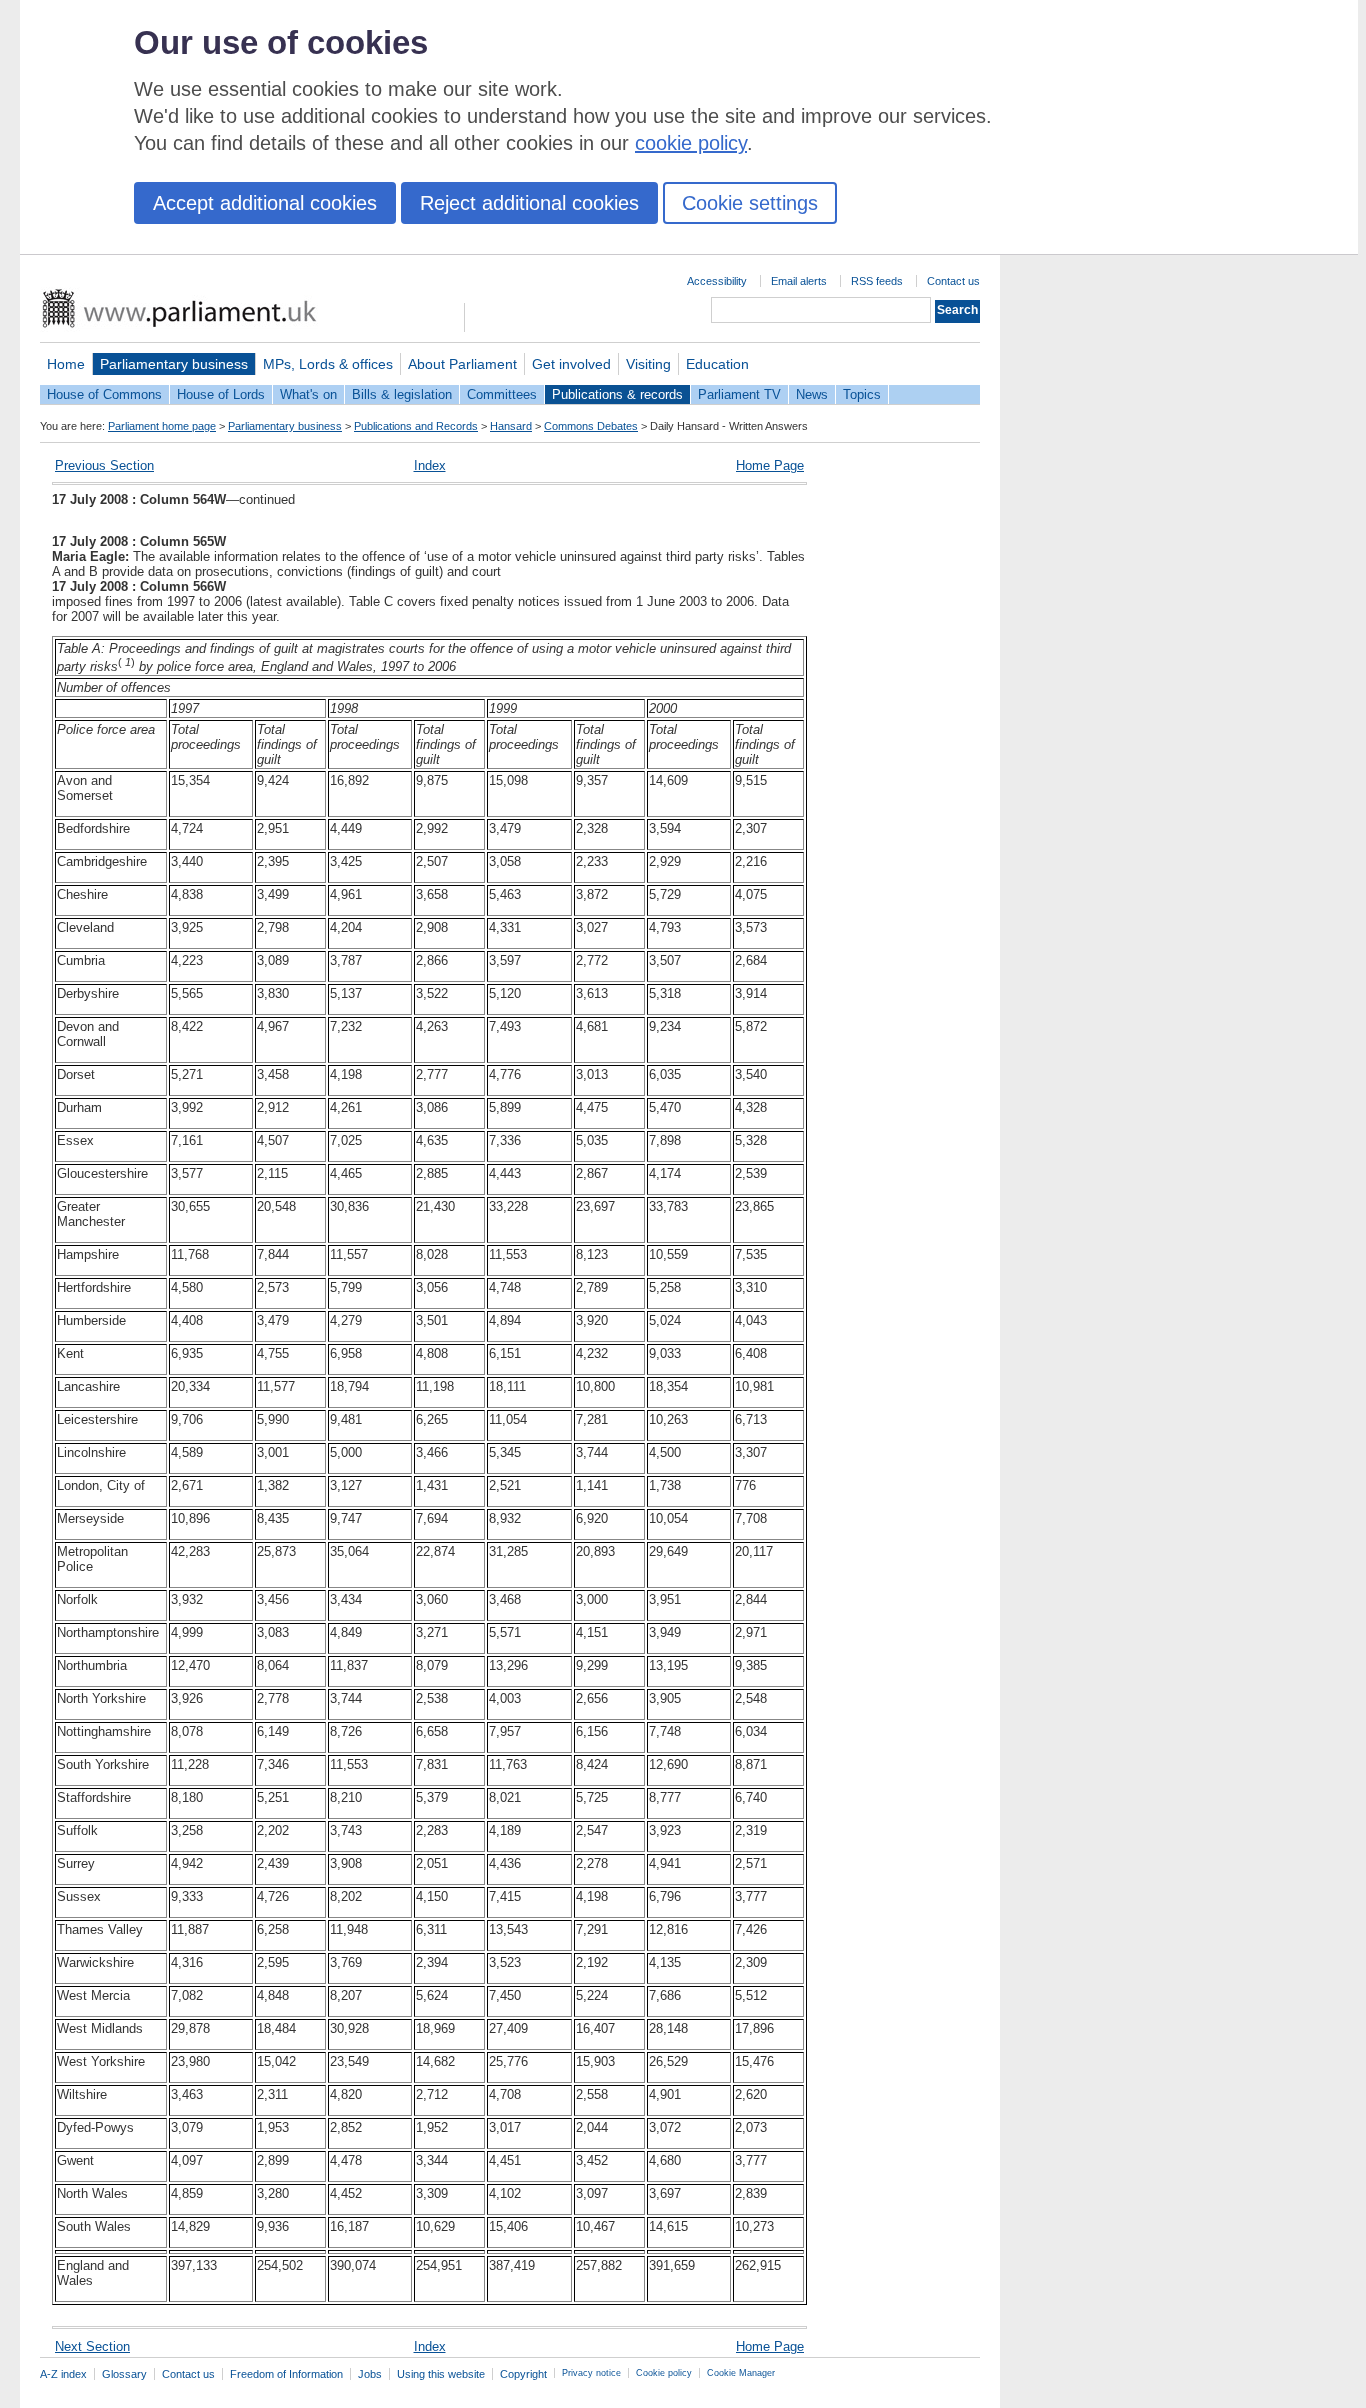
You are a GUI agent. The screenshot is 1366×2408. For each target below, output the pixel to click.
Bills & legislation (402, 394)
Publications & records (617, 394)
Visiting (648, 364)
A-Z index (63, 2374)
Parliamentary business (174, 364)
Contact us (953, 281)
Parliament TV (739, 394)
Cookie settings (750, 203)
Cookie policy (664, 2373)
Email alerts (799, 281)
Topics (862, 394)
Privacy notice (591, 2373)
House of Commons (104, 394)
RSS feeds (877, 281)
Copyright (523, 2374)
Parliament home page (162, 426)
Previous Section (104, 465)
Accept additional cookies (265, 203)
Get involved (571, 364)
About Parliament (462, 364)
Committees (502, 394)
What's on (308, 394)
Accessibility (717, 281)
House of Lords (221, 394)
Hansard (511, 426)
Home (66, 364)
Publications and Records (416, 426)
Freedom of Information (286, 2374)
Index (430, 465)
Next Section (92, 2346)
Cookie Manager (741, 2373)
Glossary (124, 2374)
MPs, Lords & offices (328, 364)
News (812, 394)
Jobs (370, 2374)
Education (717, 364)
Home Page (770, 465)
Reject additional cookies (529, 203)
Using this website (441, 2374)
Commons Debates (591, 426)
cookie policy (691, 143)
